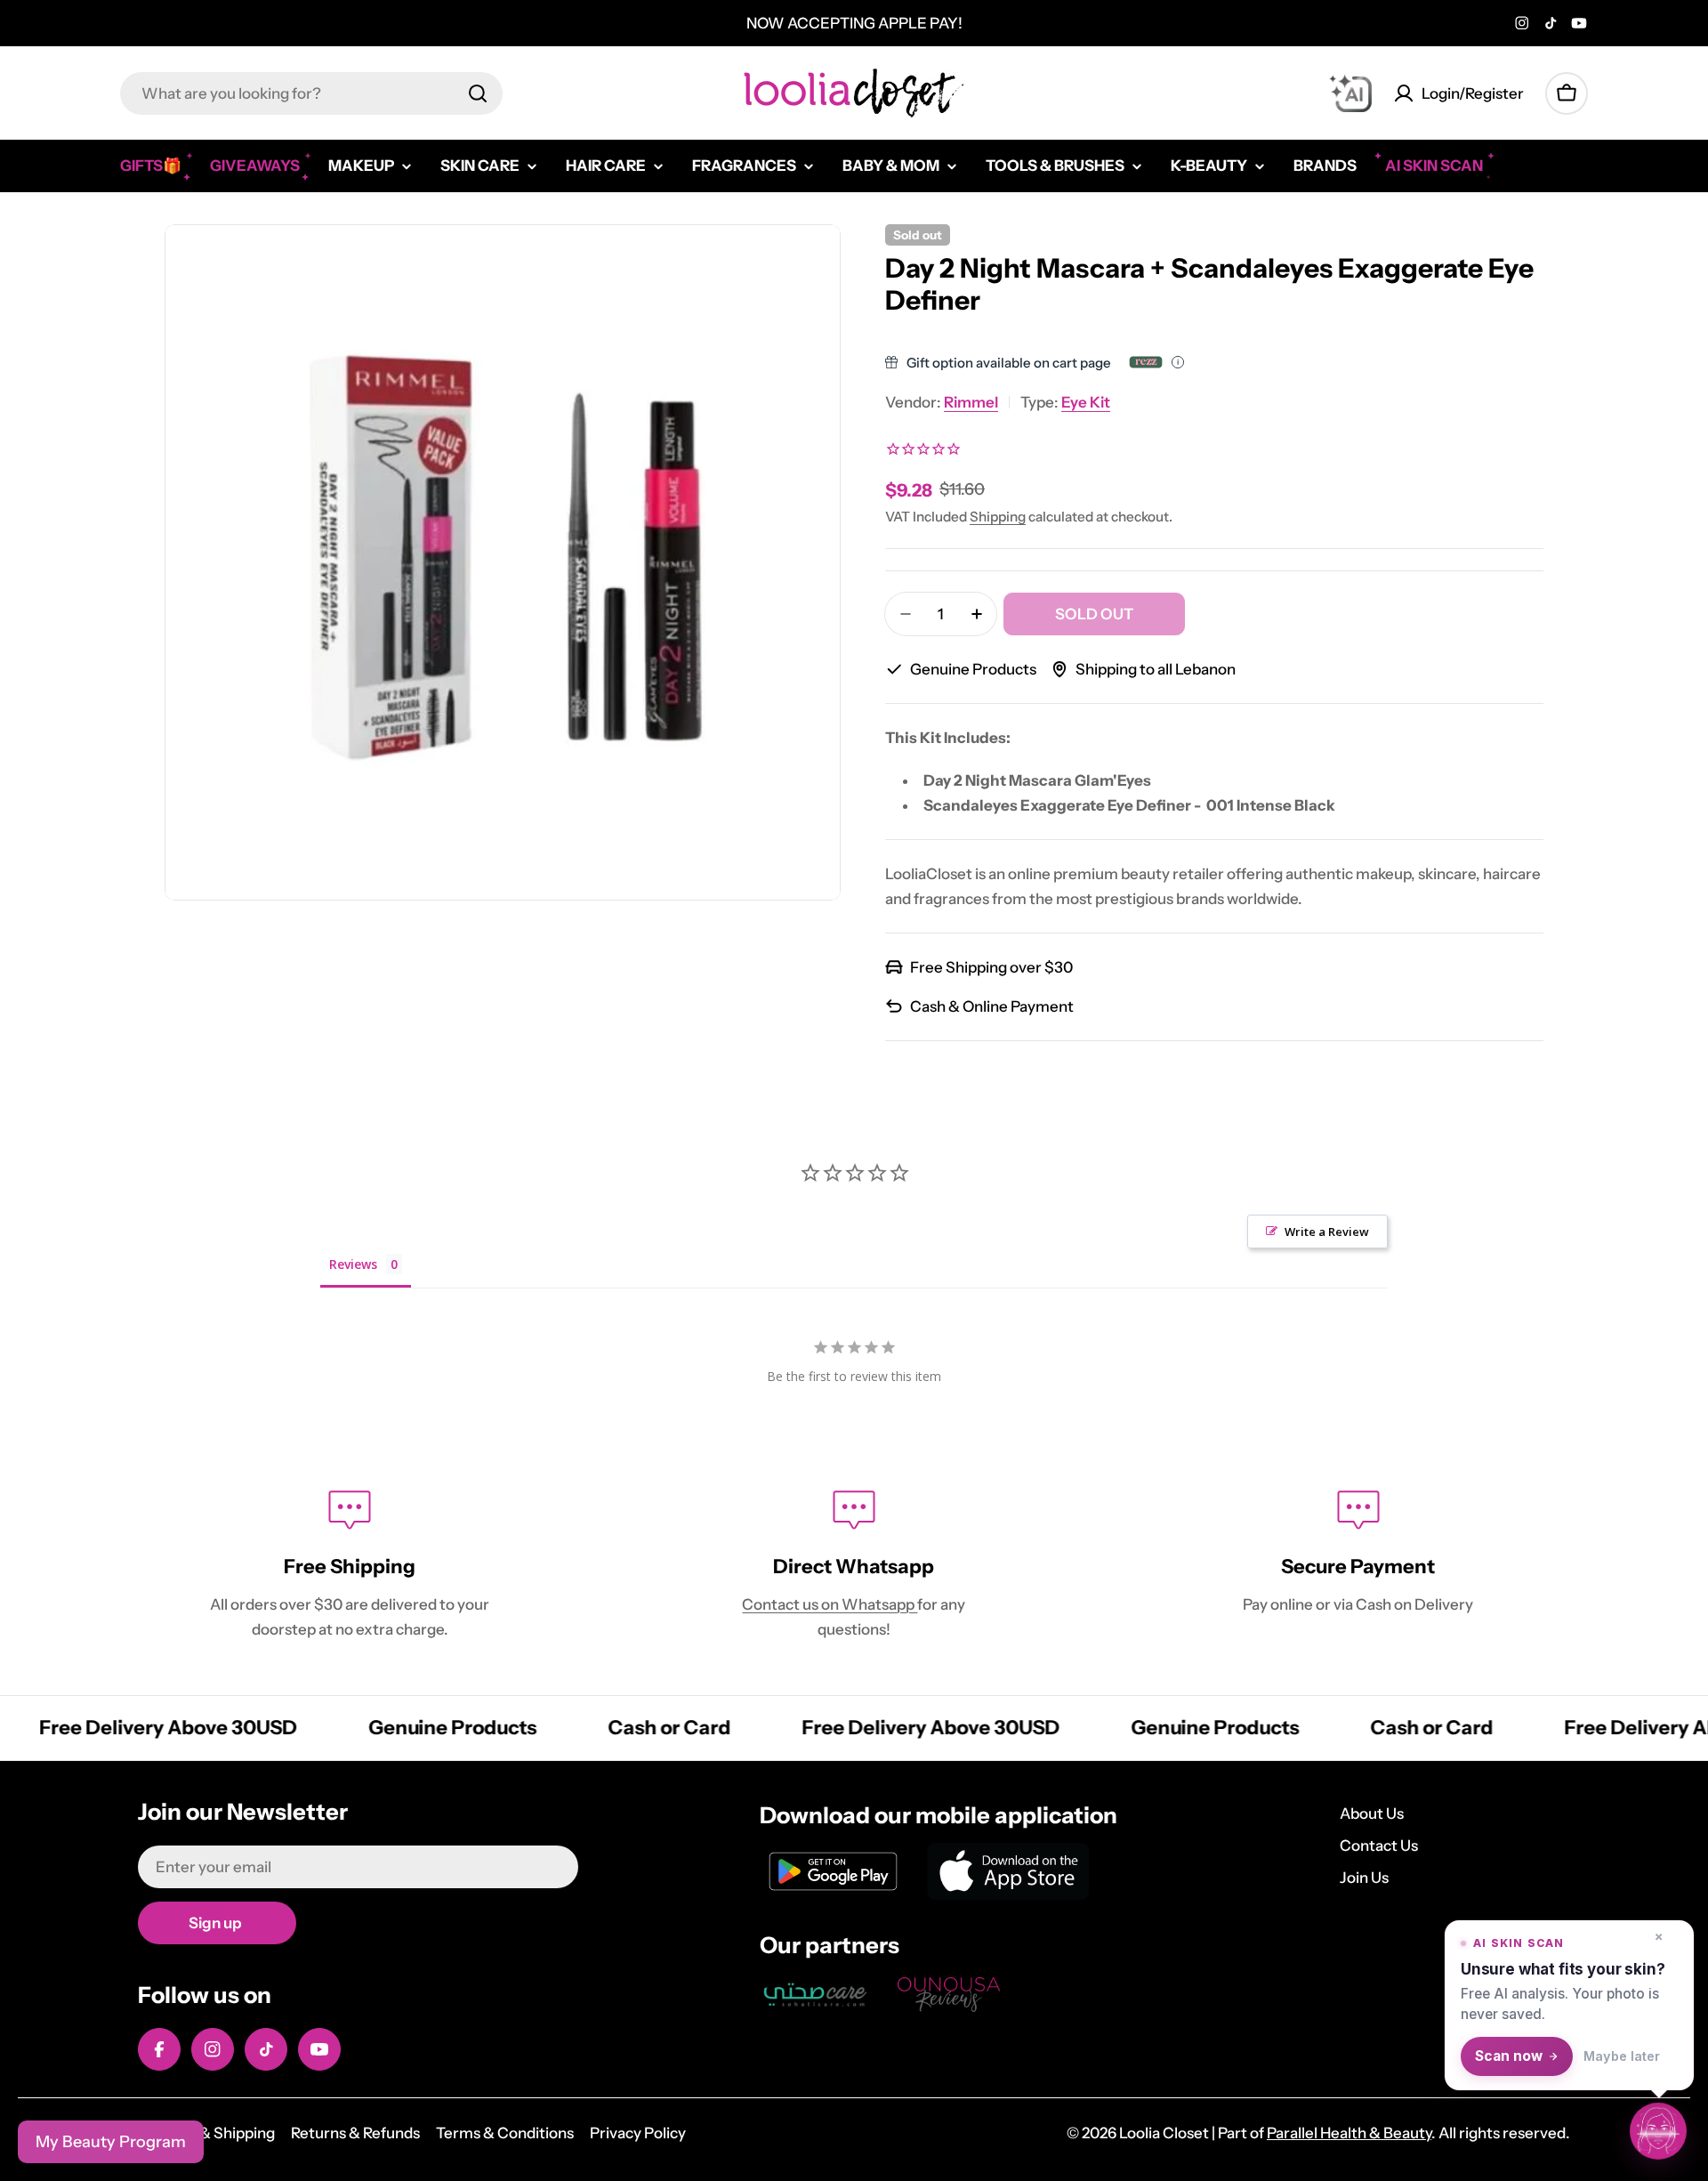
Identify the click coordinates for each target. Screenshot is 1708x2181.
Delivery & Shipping (206, 2133)
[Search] (478, 93)
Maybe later (1622, 2056)
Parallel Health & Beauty (1349, 2133)
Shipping (998, 517)
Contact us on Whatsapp (830, 1604)
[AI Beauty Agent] (1350, 93)
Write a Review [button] (1327, 1232)
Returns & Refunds (355, 2133)
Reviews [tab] (353, 1264)
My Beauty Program (111, 2142)
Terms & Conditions (505, 2133)
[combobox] (311, 93)
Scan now (1509, 2056)
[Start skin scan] (1658, 2129)
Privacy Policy (638, 2133)
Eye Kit (1086, 402)
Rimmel (971, 402)
